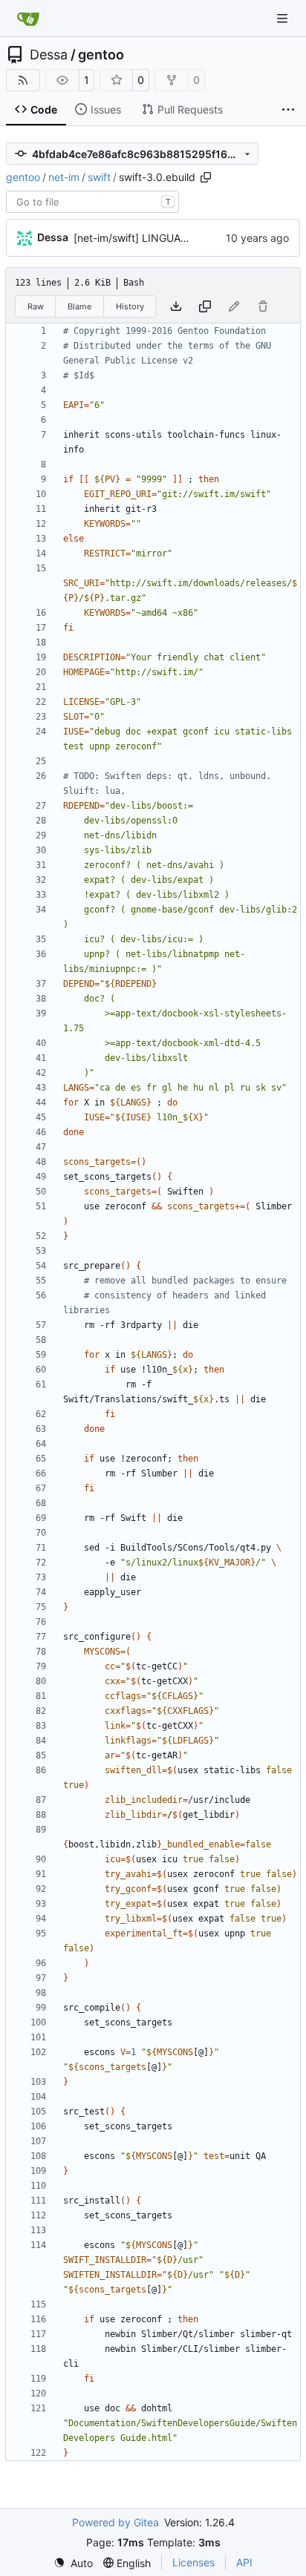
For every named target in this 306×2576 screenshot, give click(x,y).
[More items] (288, 110)
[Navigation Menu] (284, 18)
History (130, 306)
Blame (79, 306)
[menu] (73, 2563)
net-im (64, 177)
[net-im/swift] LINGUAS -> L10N (151, 238)
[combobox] (92, 202)
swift (99, 177)
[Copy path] (206, 177)
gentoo (101, 55)
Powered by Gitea (115, 2522)
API (244, 2562)
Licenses (193, 2562)
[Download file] (176, 306)
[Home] (28, 19)
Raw (36, 306)
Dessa (49, 55)
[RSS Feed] (23, 80)
